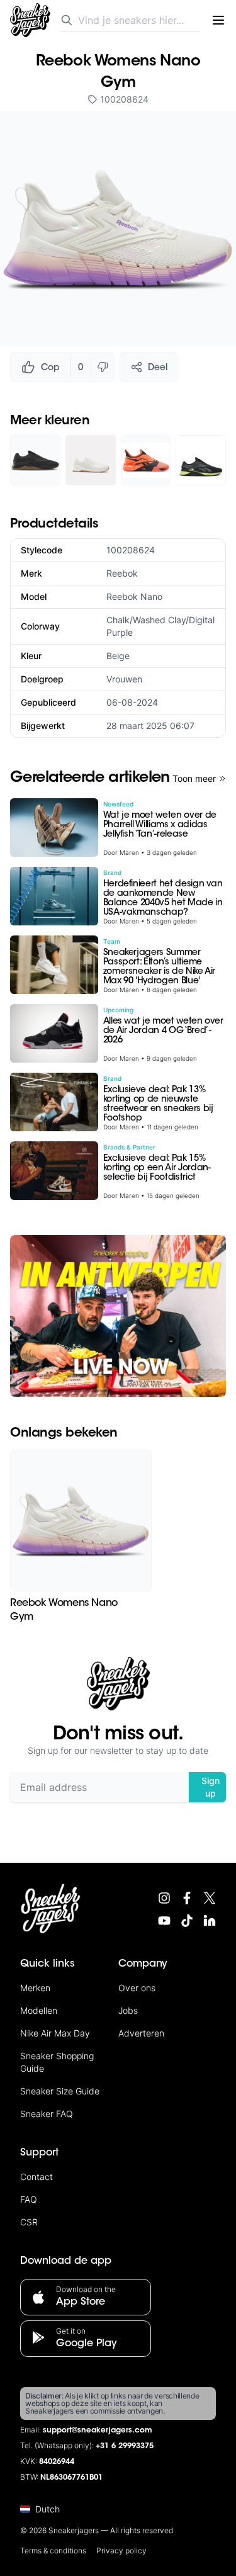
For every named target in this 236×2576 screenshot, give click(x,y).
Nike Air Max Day (55, 2033)
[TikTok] (187, 1921)
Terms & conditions (53, 2551)
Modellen (39, 2010)
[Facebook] (187, 1898)
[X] (210, 1898)
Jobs (128, 2010)
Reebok (122, 573)
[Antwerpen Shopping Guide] (118, 1316)
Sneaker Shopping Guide (57, 2062)
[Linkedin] (210, 1921)
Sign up (211, 1787)
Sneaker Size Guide (60, 2091)
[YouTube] (164, 1921)
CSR (29, 2222)
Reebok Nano (134, 596)
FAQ (29, 2199)
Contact (37, 2177)
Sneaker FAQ (47, 2114)
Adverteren (141, 2033)
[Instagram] (164, 1898)
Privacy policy (121, 2551)
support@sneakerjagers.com (98, 2431)
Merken (35, 1988)
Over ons (137, 1988)
